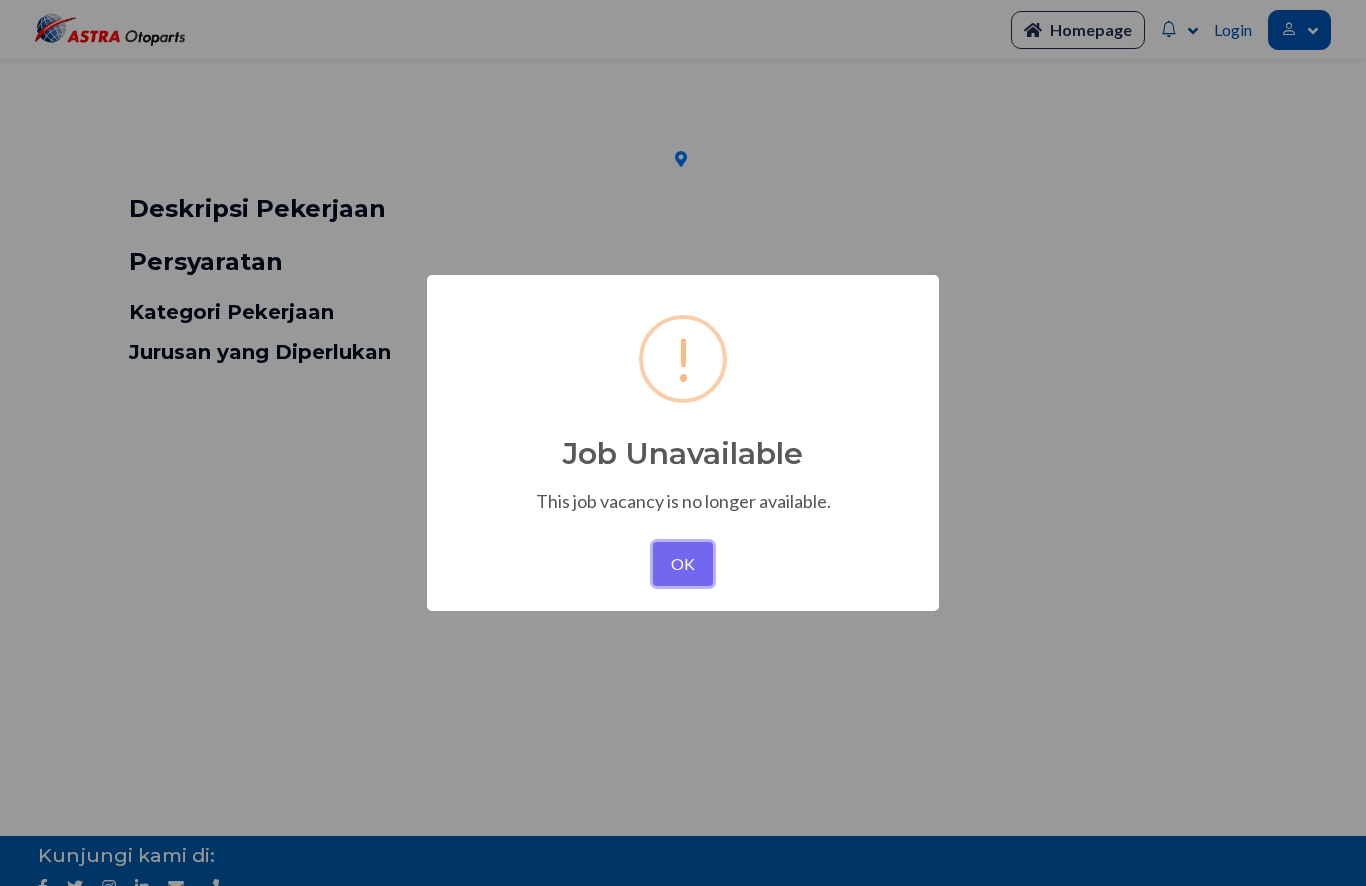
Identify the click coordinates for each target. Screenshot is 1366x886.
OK (683, 563)
